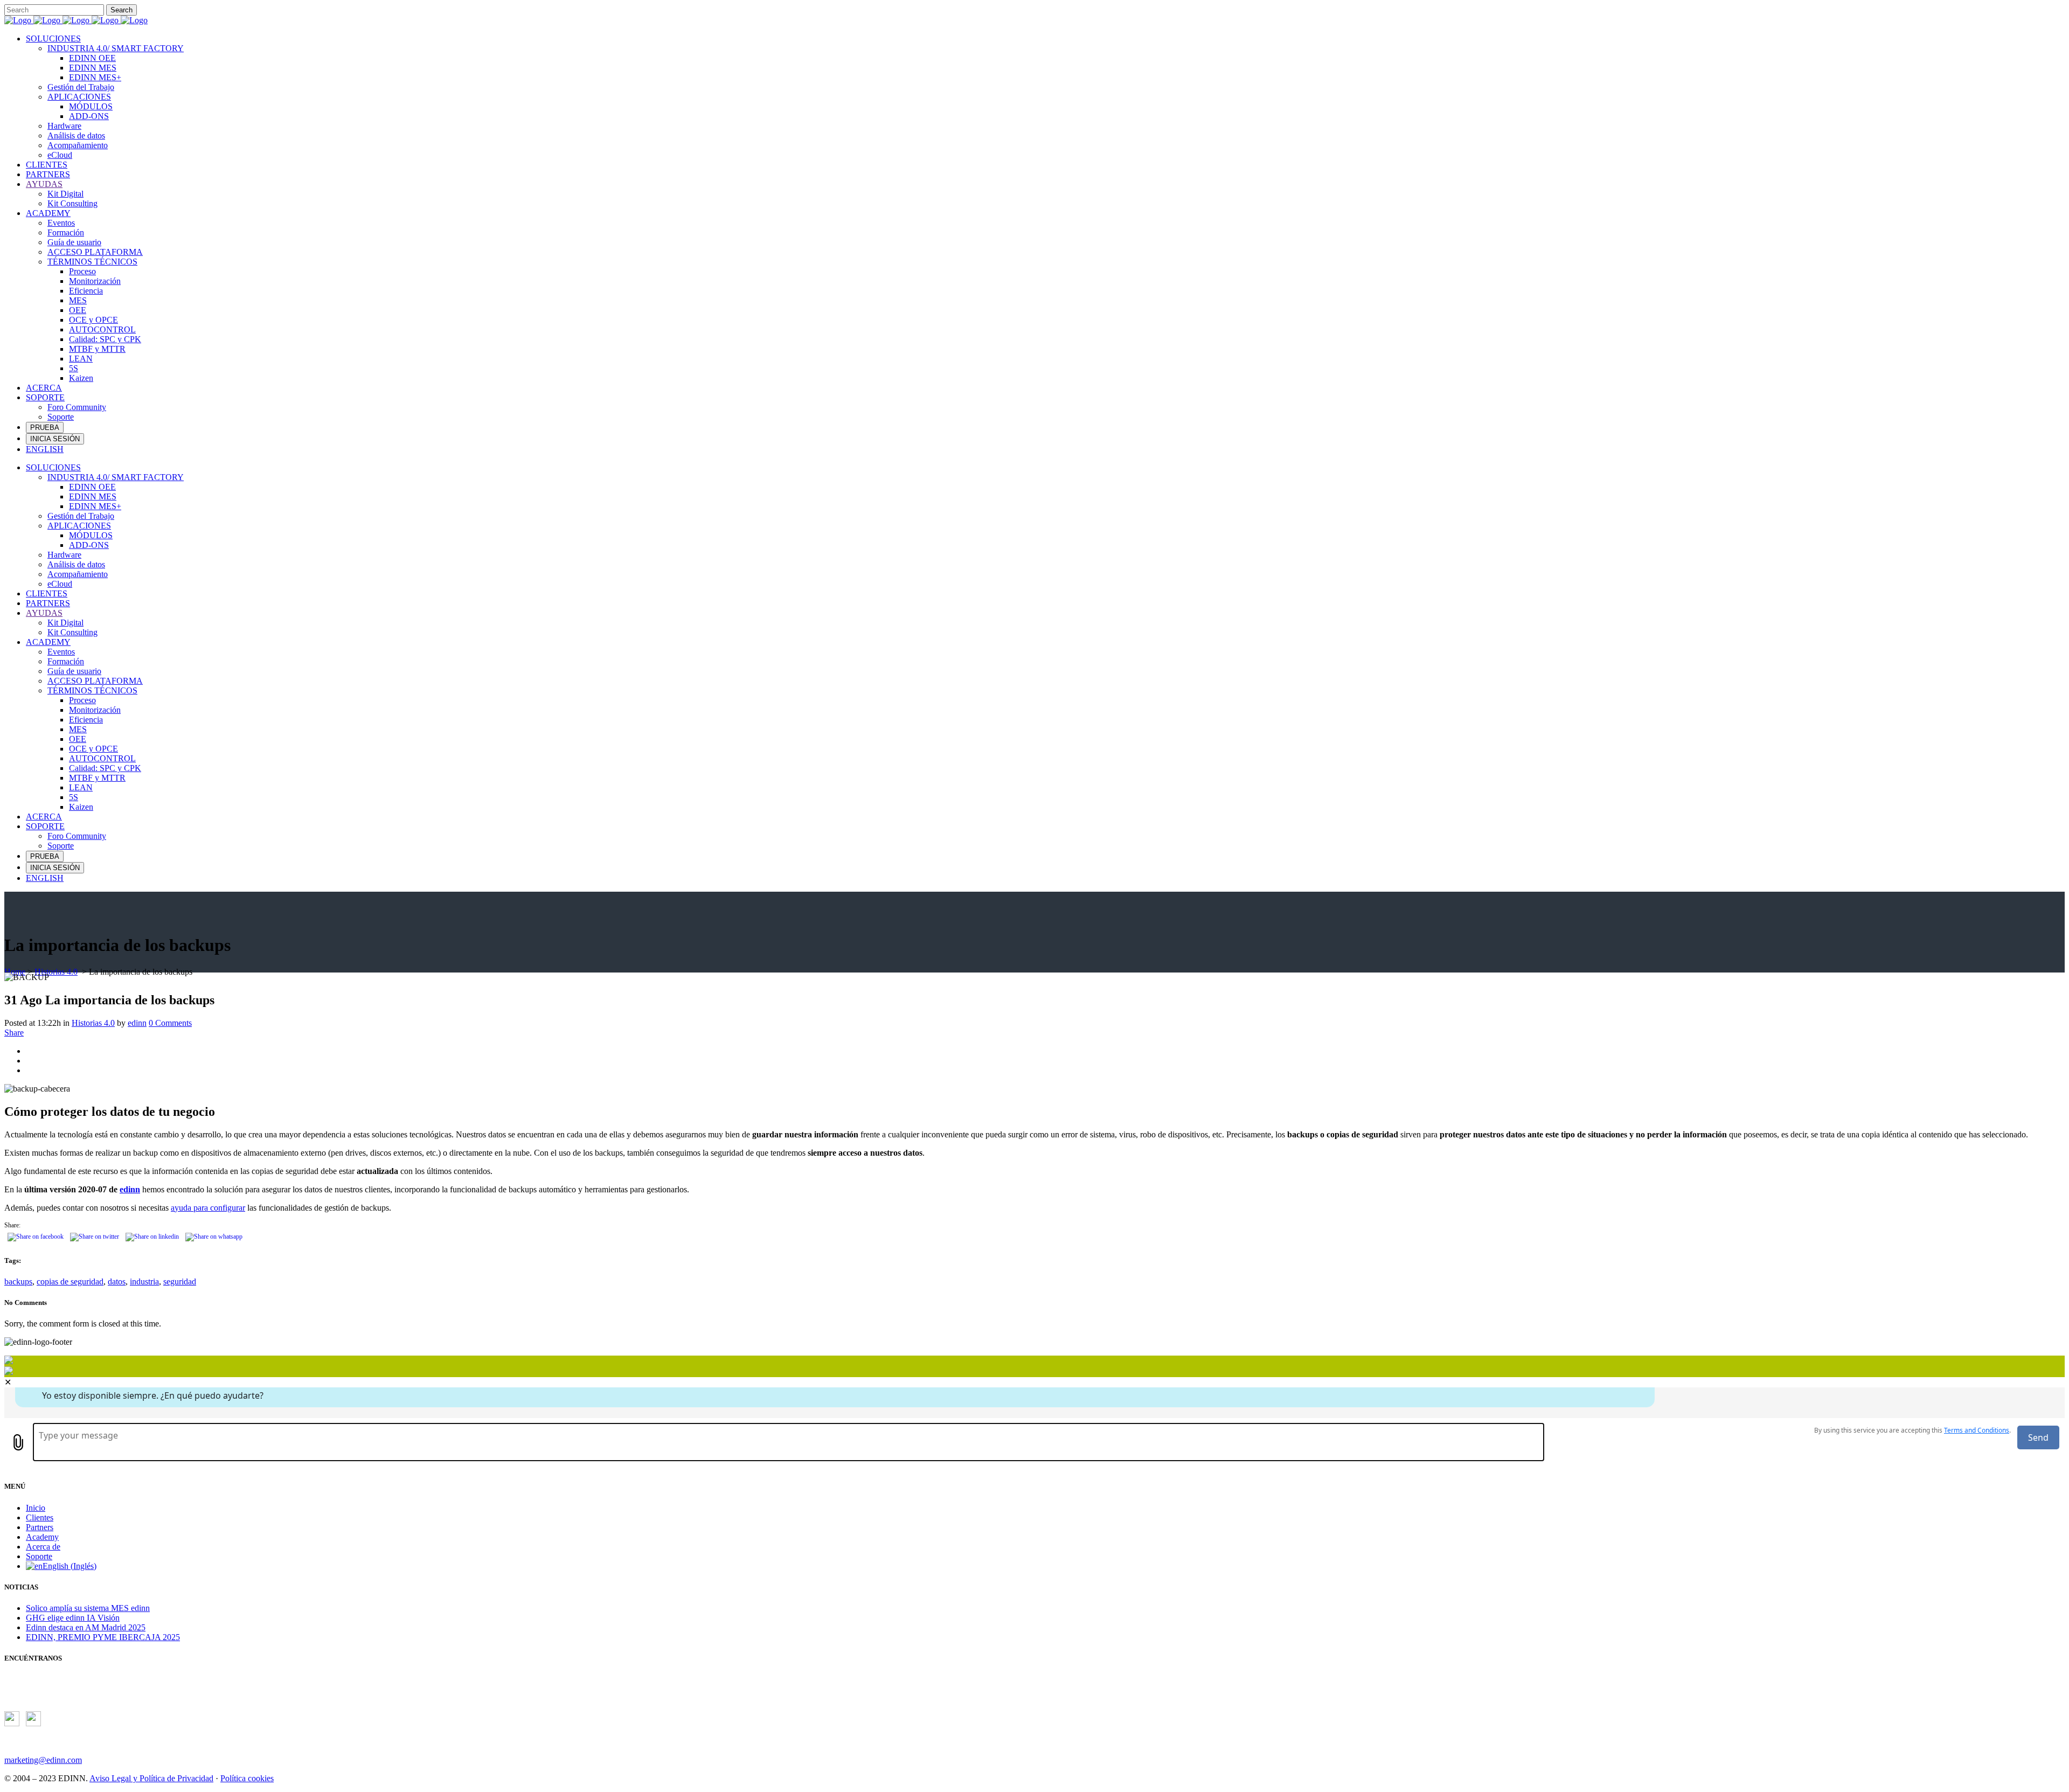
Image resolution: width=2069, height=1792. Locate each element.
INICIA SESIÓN (55, 439)
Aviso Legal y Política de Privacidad (151, 1778)
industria (144, 1282)
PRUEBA (45, 428)
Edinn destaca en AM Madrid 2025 (86, 1627)
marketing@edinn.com (43, 1760)
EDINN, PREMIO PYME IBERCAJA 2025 (103, 1637)
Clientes (40, 1517)
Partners (40, 1527)
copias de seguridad (70, 1282)
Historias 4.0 (56, 972)
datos (117, 1282)
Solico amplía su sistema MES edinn (88, 1608)
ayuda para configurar (208, 1208)
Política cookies (247, 1778)
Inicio (36, 1508)
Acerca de (43, 1547)
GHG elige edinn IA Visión (73, 1618)
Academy (42, 1537)
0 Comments (170, 1023)
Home (15, 972)
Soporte (39, 1556)
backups (18, 1282)
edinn (137, 1023)
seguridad (180, 1282)
